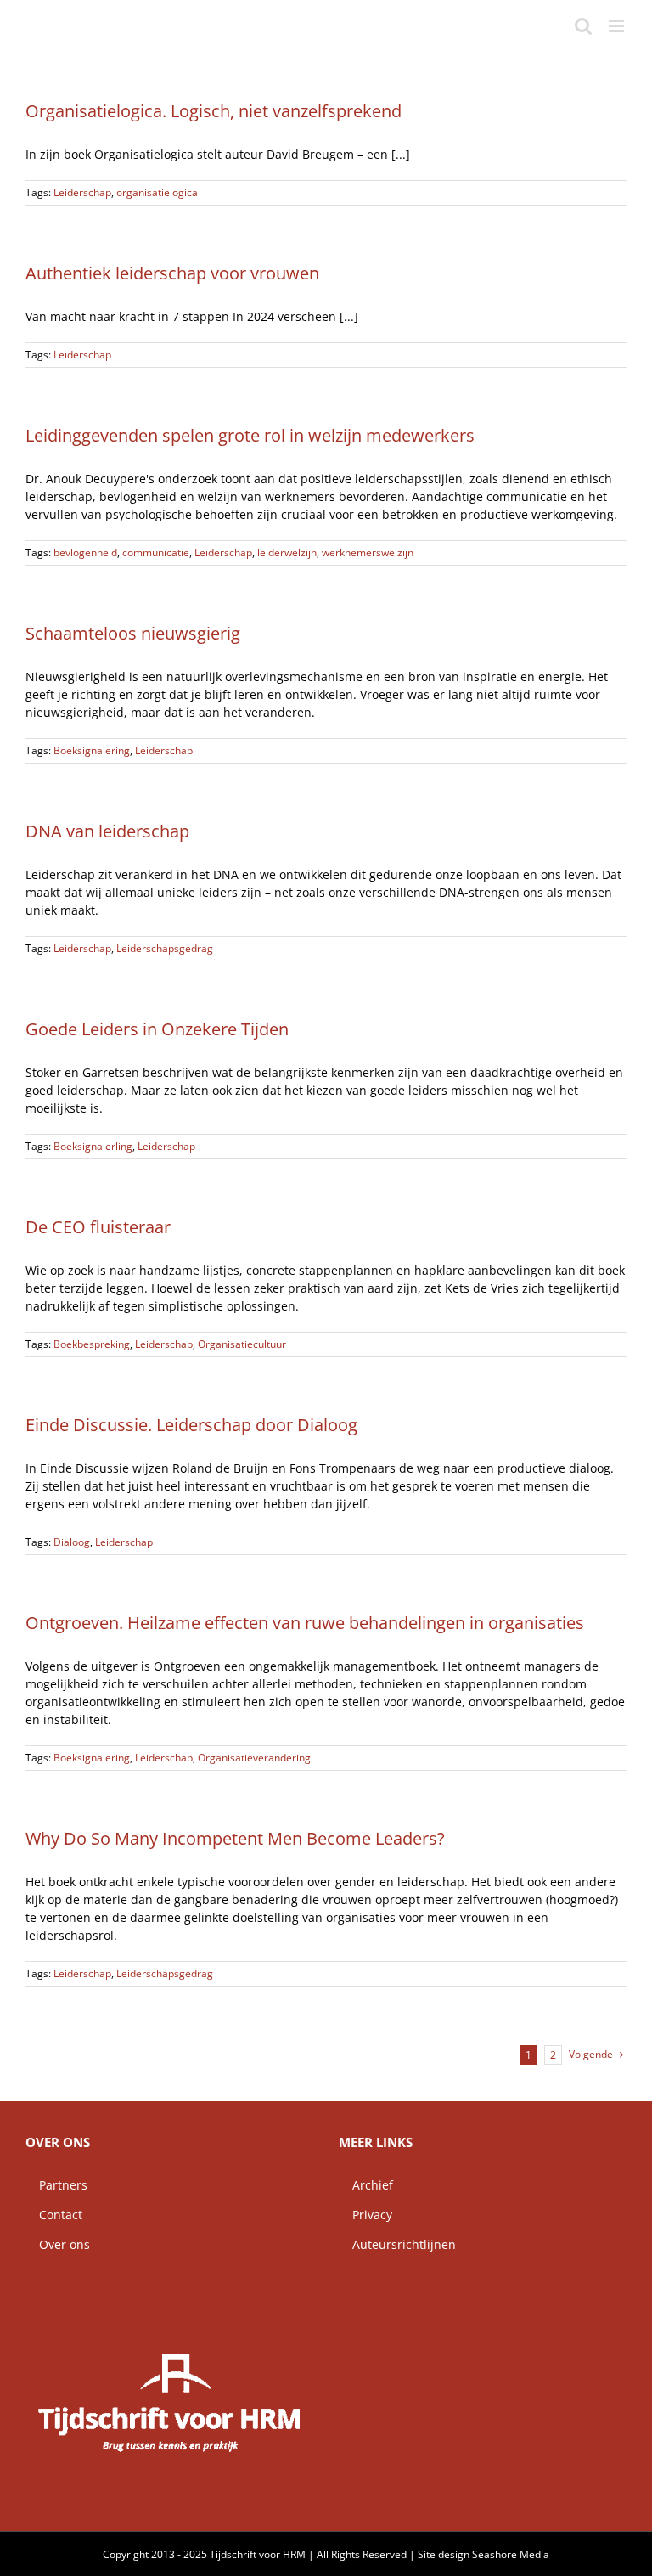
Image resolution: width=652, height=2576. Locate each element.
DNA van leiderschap (107, 831)
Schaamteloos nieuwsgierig (133, 633)
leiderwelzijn (287, 552)
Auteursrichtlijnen (397, 2244)
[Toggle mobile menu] (618, 26)
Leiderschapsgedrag (165, 948)
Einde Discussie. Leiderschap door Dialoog (191, 1425)
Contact (54, 2215)
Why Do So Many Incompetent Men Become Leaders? (235, 1838)
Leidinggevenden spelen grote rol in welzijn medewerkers (250, 435)
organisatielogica (157, 192)
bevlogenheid (85, 552)
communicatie (156, 552)
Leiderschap (82, 192)
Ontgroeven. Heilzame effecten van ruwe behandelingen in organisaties (305, 1623)
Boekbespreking (92, 1344)
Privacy (365, 2215)
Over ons (58, 2244)
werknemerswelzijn (368, 552)
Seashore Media (511, 2554)
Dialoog (72, 1542)
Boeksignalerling (93, 1146)
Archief (366, 2185)
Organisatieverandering (254, 1758)
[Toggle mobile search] (583, 26)
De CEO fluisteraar (98, 1227)
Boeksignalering (92, 750)
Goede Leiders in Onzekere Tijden (157, 1029)
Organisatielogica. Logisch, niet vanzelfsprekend (214, 111)
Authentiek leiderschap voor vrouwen (172, 273)
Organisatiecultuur (242, 1344)
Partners (56, 2185)
